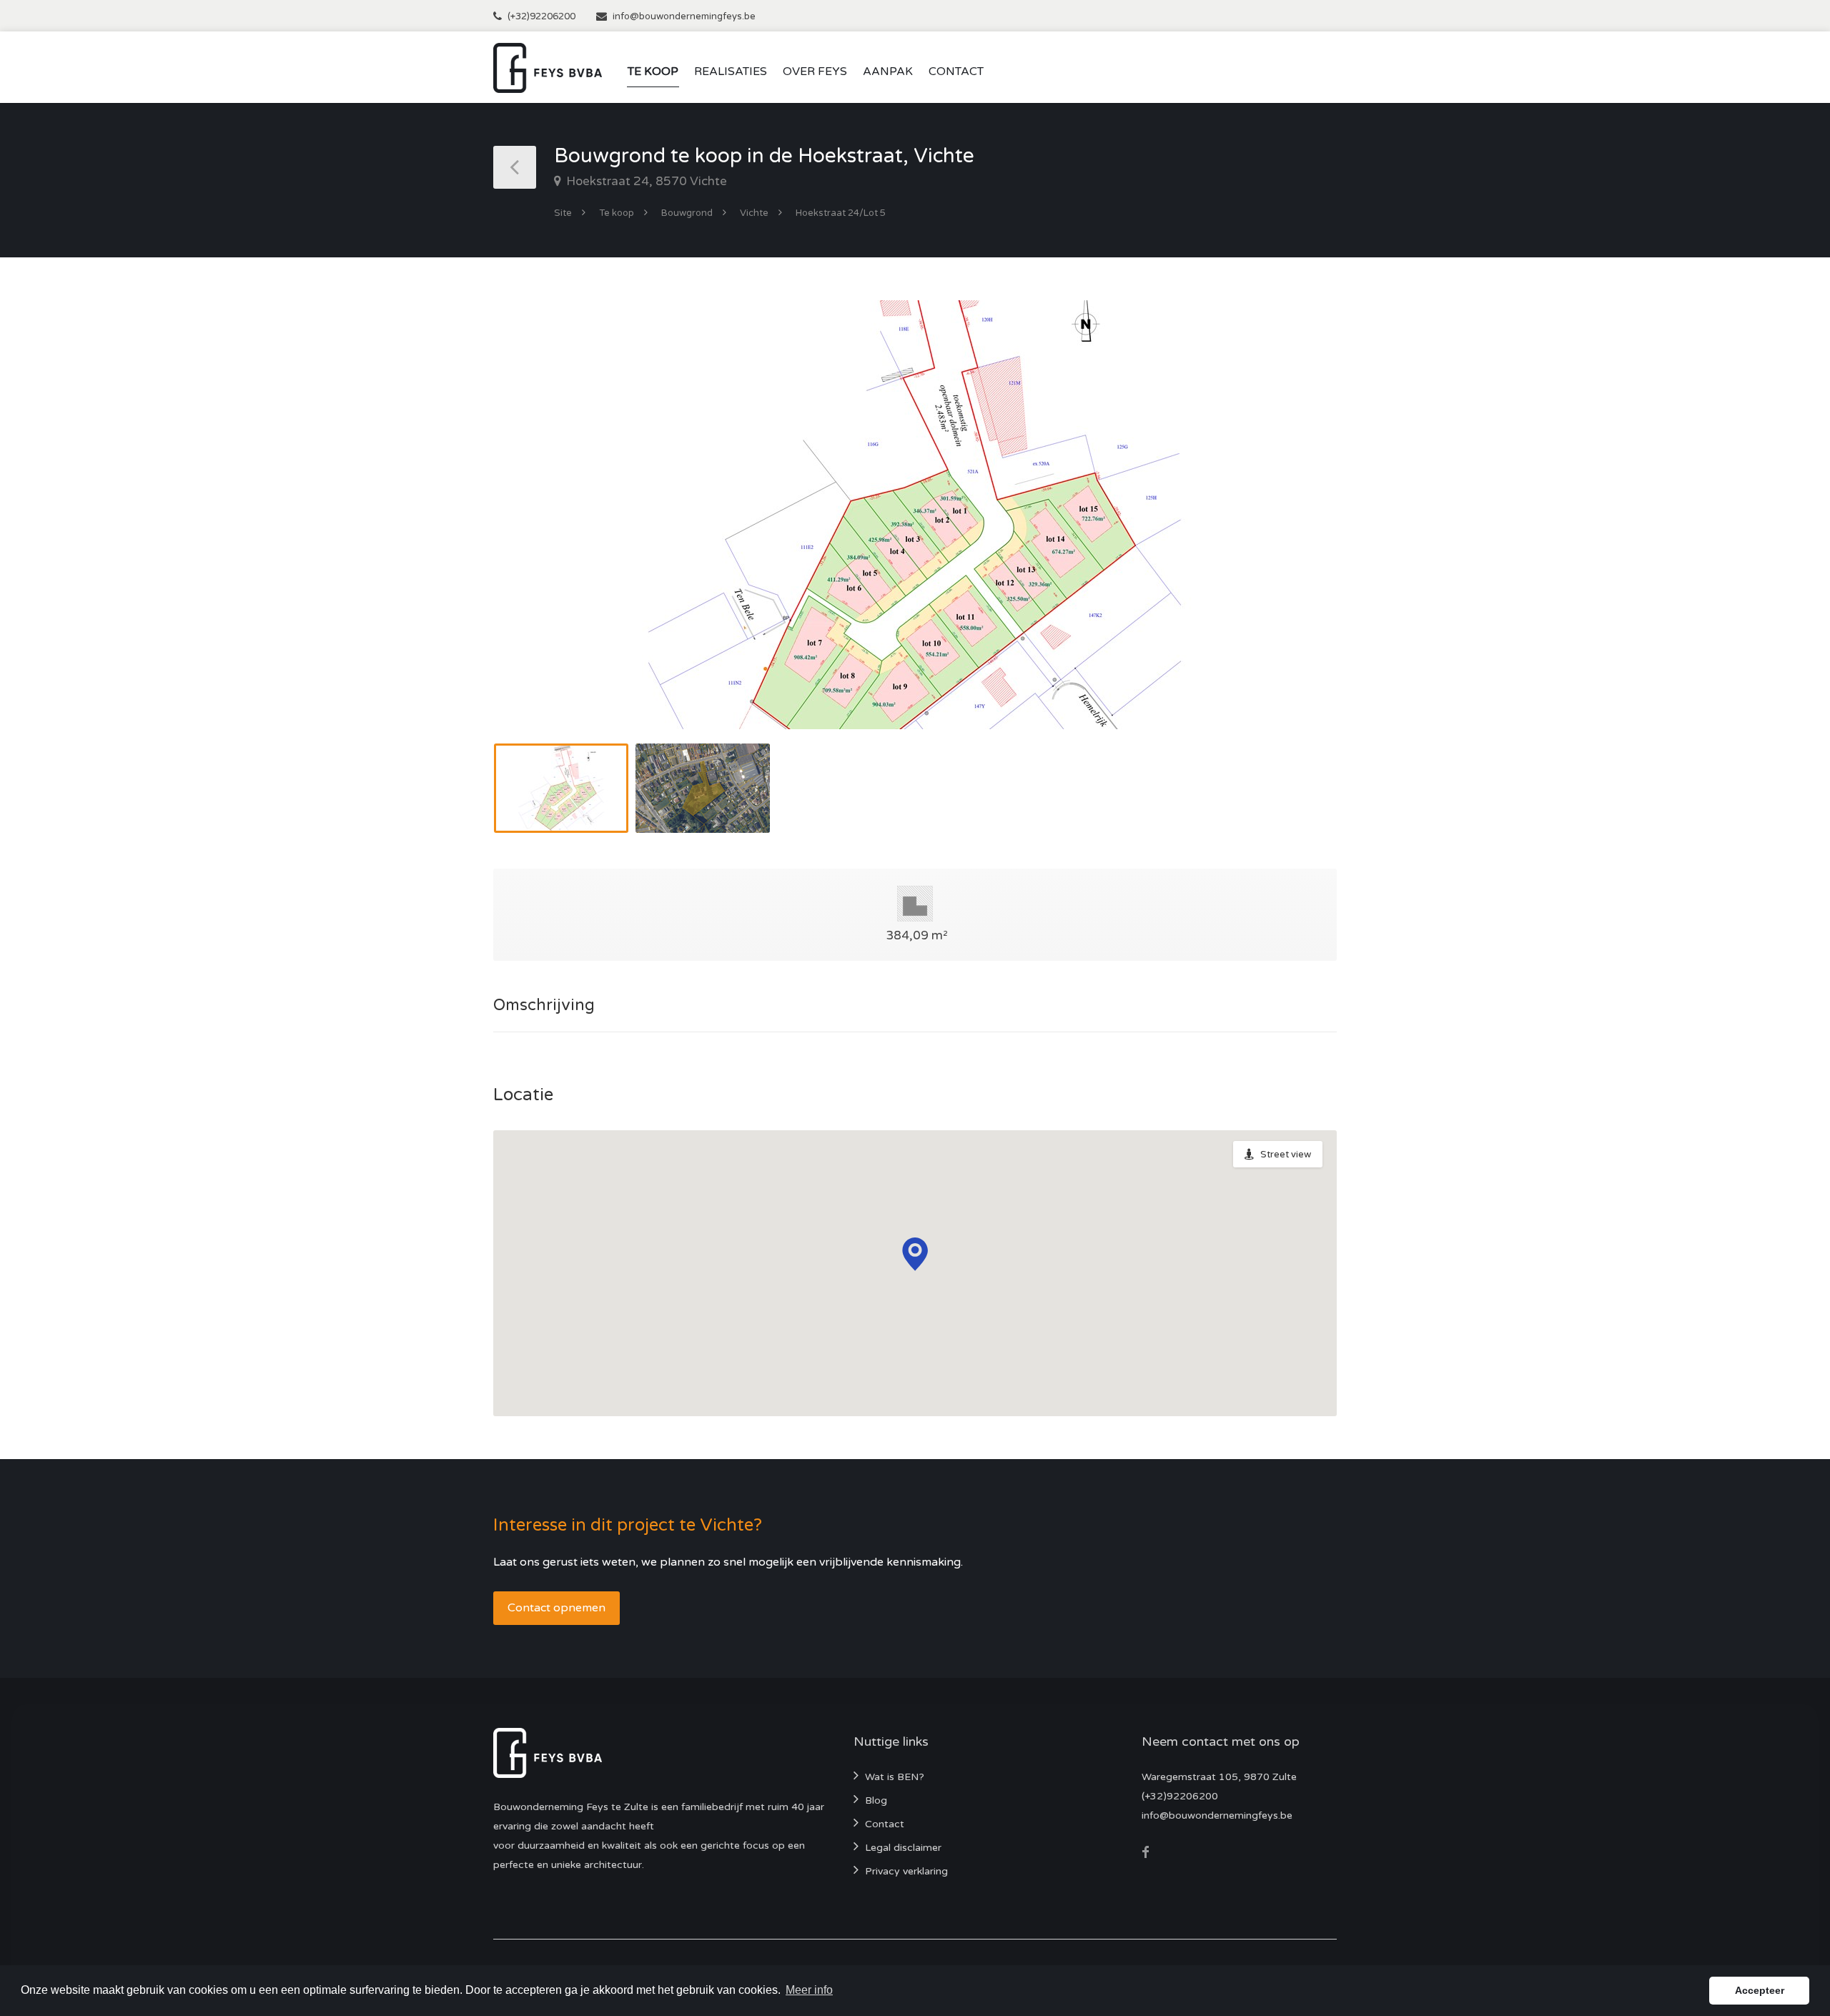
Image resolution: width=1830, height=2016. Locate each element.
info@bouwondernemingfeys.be (684, 16)
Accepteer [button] (1760, 1990)
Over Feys (815, 71)
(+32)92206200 (541, 16)
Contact (956, 71)
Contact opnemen (557, 1608)
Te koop (653, 71)
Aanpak (888, 71)
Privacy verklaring (906, 1871)
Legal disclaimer (903, 1848)
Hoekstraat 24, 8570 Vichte (645, 181)
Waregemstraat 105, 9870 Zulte (1219, 1777)
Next (1296, 533)
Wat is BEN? (895, 1777)
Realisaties (731, 71)
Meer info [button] (809, 1990)
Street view (1286, 1155)
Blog (876, 1800)
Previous (534, 533)
